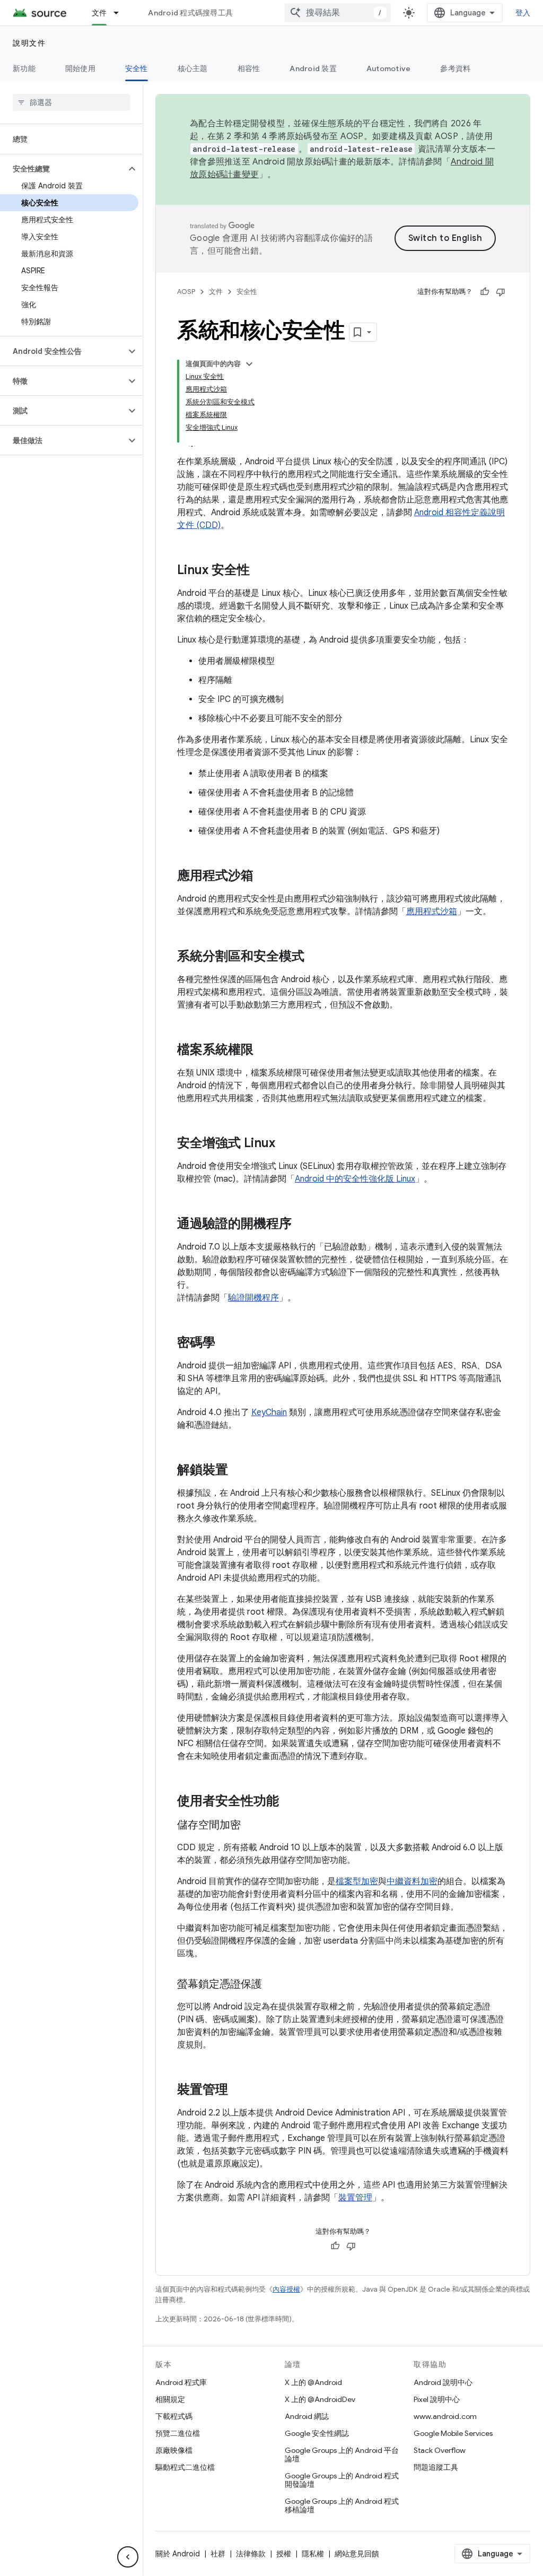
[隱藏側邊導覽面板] (128, 2557)
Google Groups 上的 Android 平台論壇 (342, 2454)
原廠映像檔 (174, 2450)
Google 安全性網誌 (317, 2433)
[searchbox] (71, 102)
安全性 (137, 68)
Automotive (389, 68)
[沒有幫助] (501, 292)
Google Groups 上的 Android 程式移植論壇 (342, 2505)
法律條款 (251, 2554)
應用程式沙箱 (432, 912)
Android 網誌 (307, 2416)
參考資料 (455, 68)
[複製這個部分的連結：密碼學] (226, 1343)
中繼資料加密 (412, 1881)
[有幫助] (485, 292)
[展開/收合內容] (249, 364)
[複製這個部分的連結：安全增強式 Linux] (286, 1144)
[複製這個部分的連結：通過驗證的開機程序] (302, 1225)
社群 (218, 2554)
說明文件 (29, 43)
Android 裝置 (313, 68)
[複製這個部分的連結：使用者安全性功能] (290, 1802)
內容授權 (286, 2289)
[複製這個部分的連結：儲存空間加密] (251, 1826)
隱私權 (313, 2554)
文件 (99, 13)
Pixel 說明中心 (437, 2399)
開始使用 (80, 68)
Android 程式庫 (181, 2382)
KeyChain (269, 1412)
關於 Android (178, 2554)
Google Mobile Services (453, 2433)
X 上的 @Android (313, 2382)
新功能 (24, 68)
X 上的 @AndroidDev (320, 2399)
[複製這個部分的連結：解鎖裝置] (239, 1471)
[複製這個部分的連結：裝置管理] (239, 2091)
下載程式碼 (174, 2416)
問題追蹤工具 (436, 2467)
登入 (523, 13)
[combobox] (338, 13)
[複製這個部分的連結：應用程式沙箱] (264, 877)
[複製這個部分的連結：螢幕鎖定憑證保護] (273, 1985)
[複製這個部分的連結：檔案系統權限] (264, 1051)
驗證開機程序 (253, 1298)
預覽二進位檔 (178, 2433)
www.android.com (445, 2416)
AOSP (186, 292)
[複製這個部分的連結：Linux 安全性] (260, 571)
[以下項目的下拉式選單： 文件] (121, 13)
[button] (63, 169)
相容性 (249, 68)
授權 (284, 2554)
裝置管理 (355, 2198)
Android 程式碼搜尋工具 (190, 13)
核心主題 (193, 68)
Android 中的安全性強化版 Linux (355, 1179)
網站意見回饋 (357, 2554)
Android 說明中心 (443, 2382)
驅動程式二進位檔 (185, 2467)
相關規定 (170, 2399)
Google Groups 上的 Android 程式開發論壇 (342, 2480)
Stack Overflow (440, 2450)
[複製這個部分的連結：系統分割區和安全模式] (315, 957)
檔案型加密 (357, 1881)
